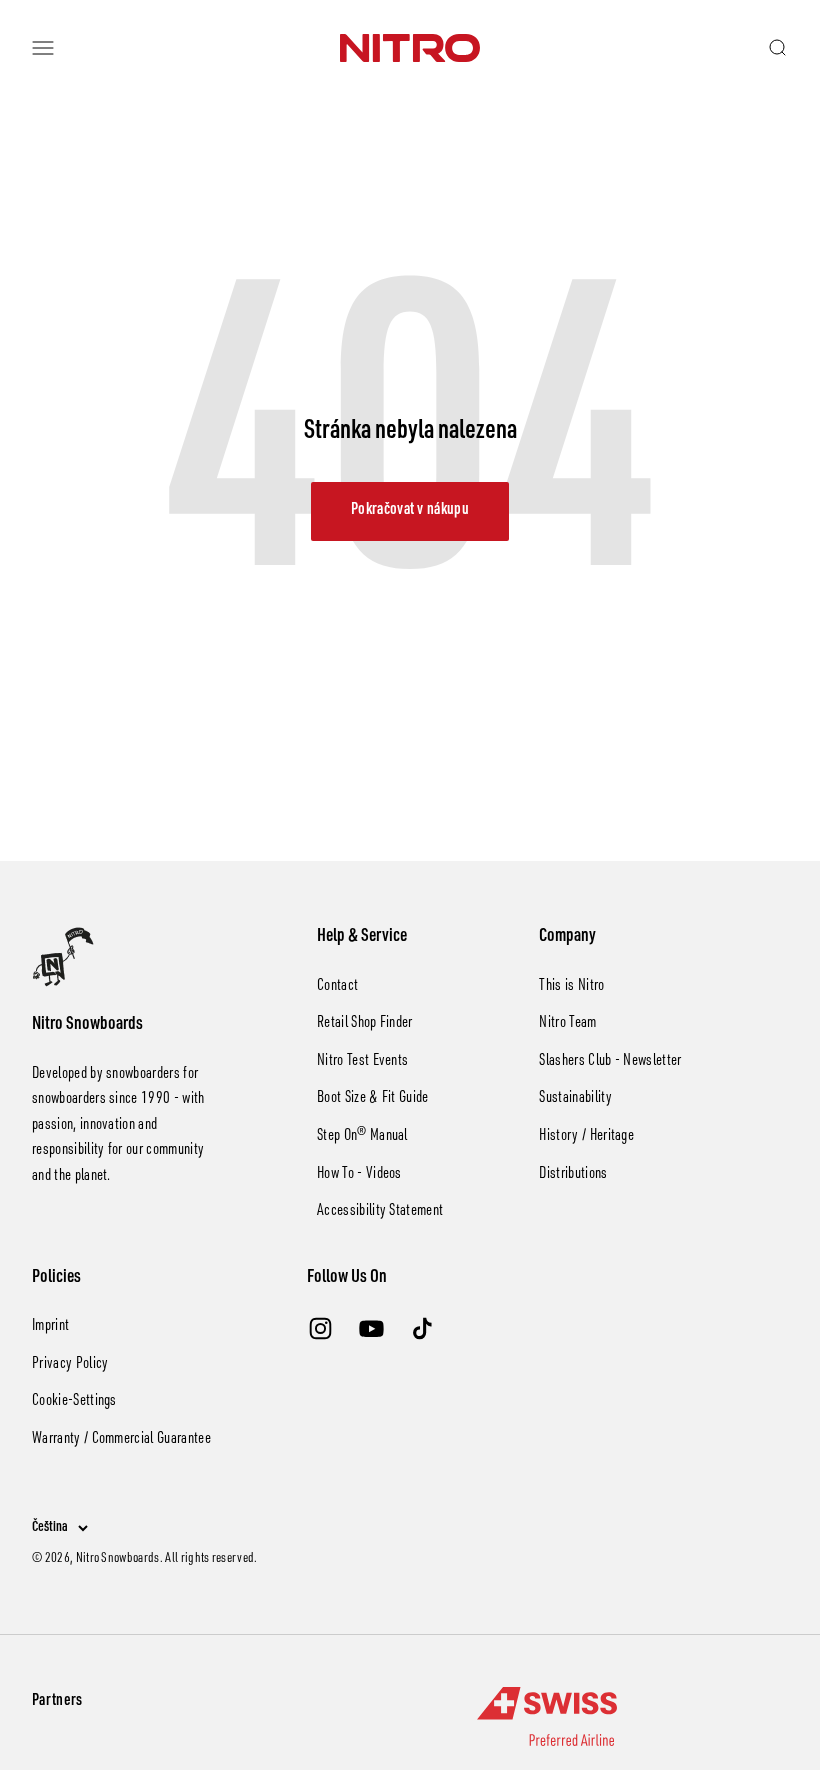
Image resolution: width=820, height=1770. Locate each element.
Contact (337, 987)
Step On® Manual (362, 1137)
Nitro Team (567, 1024)
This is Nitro (571, 987)
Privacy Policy (70, 1365)
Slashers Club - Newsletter (610, 1062)
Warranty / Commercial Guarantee (121, 1440)
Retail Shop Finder (365, 1024)
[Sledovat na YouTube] (371, 1328)
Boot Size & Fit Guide (373, 1099)
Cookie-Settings (74, 1402)
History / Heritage (586, 1137)
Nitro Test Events (362, 1062)
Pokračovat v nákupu (410, 511)
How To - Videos (359, 1175)
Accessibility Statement (380, 1212)
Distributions (573, 1175)
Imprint (50, 1327)
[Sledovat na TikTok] (422, 1328)
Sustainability (575, 1099)
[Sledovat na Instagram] (320, 1328)
